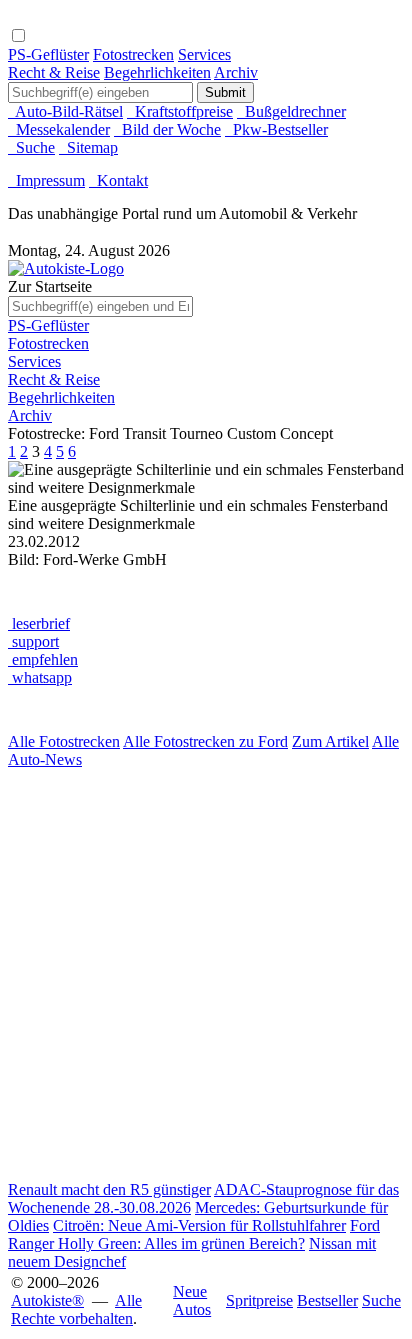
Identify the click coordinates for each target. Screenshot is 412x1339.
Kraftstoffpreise (180, 111)
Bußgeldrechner (291, 111)
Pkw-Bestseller (276, 129)
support (33, 641)
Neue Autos (192, 1300)
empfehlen (43, 659)
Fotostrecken (133, 54)
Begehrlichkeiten (157, 72)
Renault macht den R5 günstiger (109, 1189)
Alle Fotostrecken (64, 741)
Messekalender (59, 129)
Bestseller (327, 1300)
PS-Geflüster (48, 54)
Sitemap (88, 147)
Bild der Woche (167, 129)
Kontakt (118, 180)
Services (204, 54)
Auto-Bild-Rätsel (65, 111)
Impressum (46, 180)
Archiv (236, 72)
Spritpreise (259, 1300)
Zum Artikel (330, 741)
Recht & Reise (54, 72)
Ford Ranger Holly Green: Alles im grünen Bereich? (194, 1234)
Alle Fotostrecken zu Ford (205, 741)
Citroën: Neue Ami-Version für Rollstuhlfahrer (199, 1225)
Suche (31, 147)
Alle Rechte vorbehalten (76, 1309)
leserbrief (39, 623)
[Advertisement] (206, 975)
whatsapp (40, 677)
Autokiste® (47, 1300)
